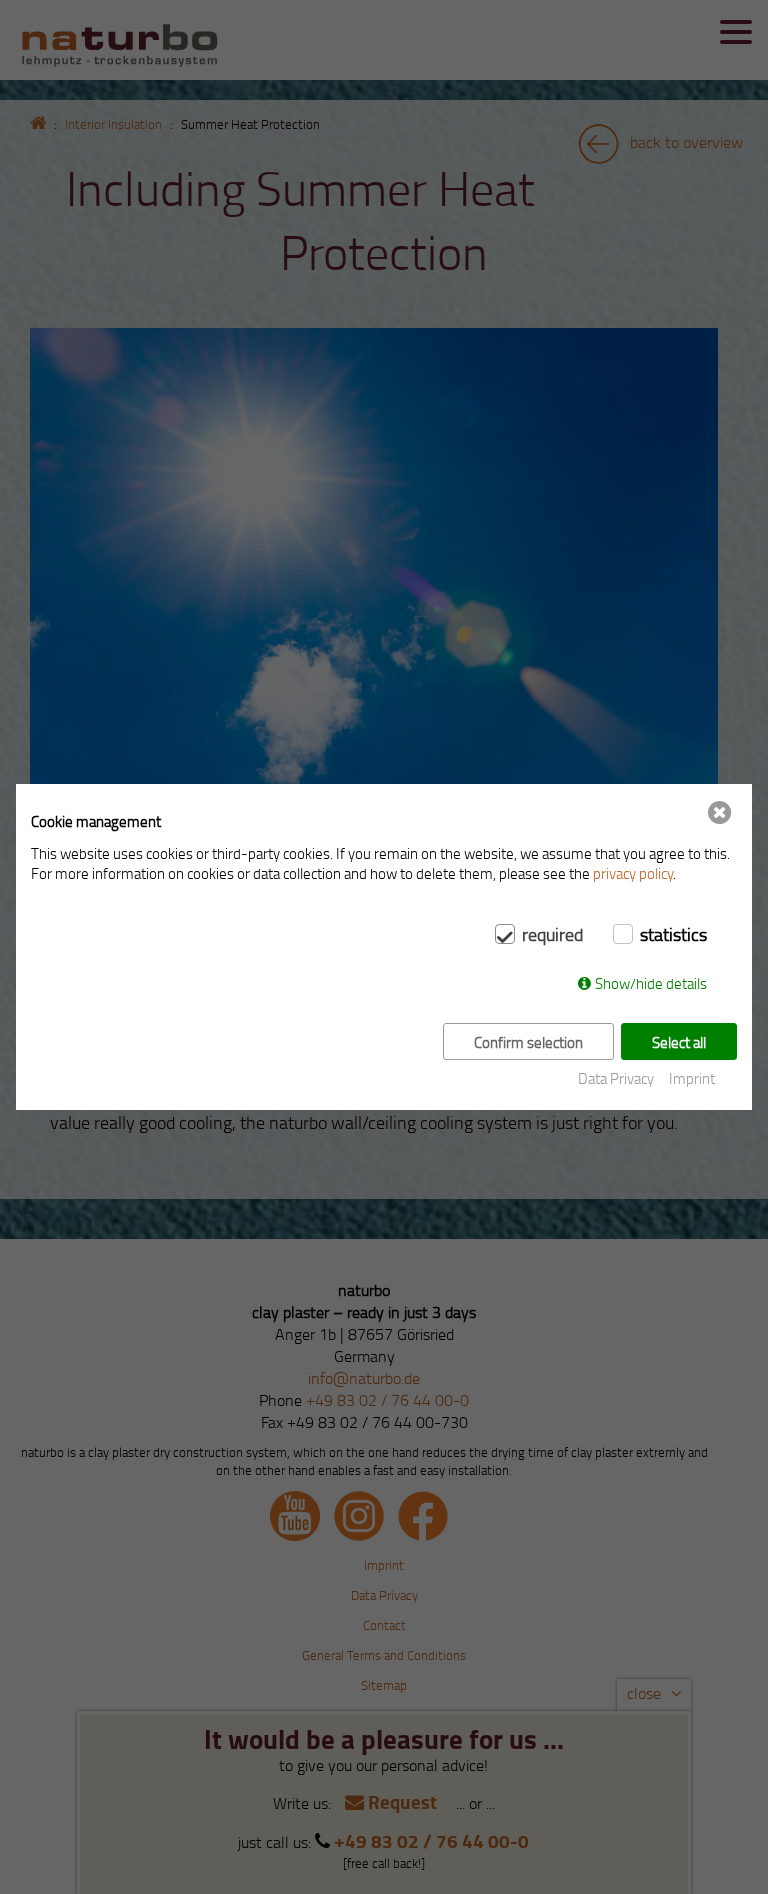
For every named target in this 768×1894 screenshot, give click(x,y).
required (552, 934)
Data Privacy (616, 1078)
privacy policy (633, 873)
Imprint (692, 1078)
